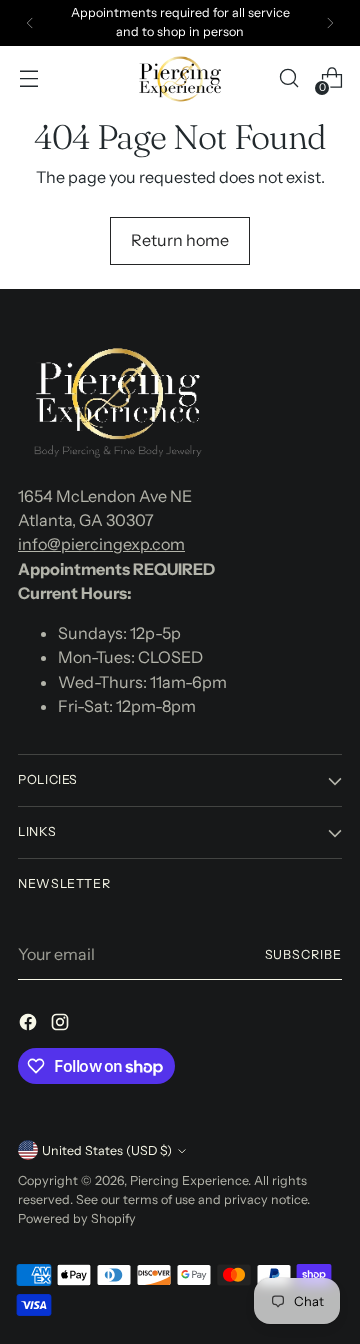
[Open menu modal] (28, 78)
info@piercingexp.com (101, 544)
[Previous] (30, 23)
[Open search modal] (288, 78)
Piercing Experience (189, 1180)
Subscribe (303, 954)
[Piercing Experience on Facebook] (30, 1025)
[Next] (330, 23)
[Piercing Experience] (180, 79)
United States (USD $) (107, 1150)
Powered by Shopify (77, 1218)
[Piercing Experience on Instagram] (62, 1025)
